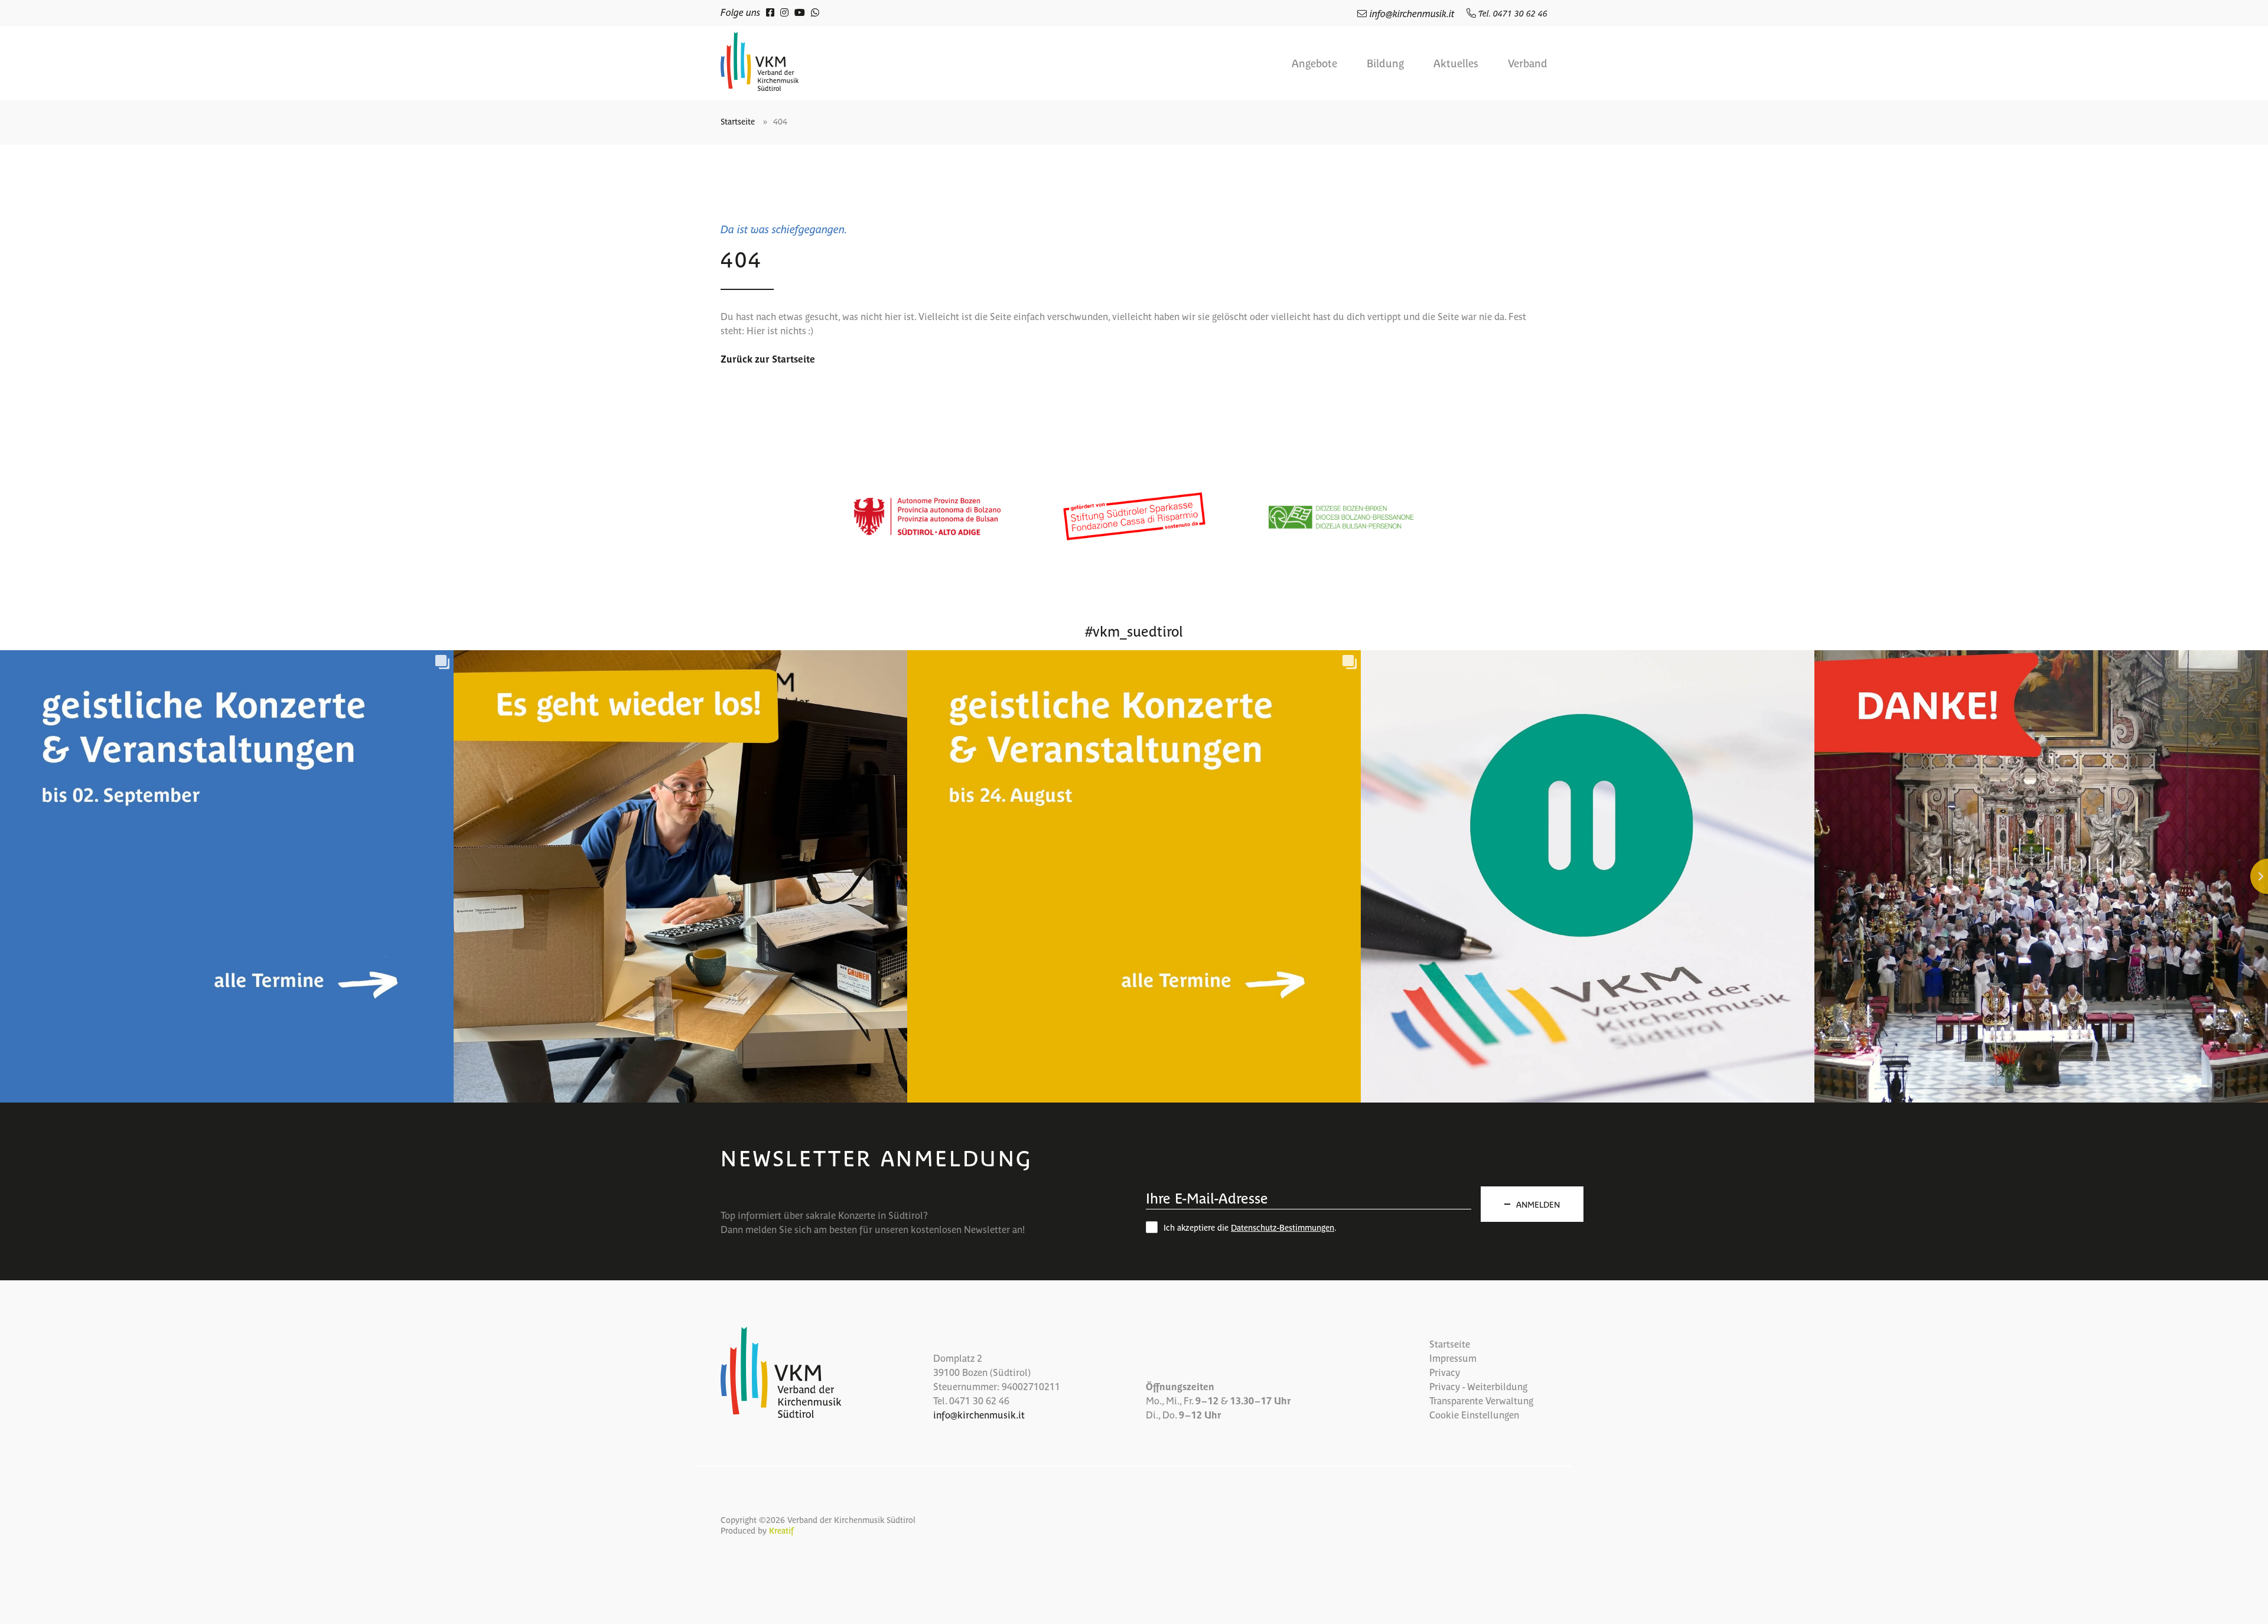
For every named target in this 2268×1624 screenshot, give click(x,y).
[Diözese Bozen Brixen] (1341, 517)
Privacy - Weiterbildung (1478, 1386)
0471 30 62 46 (979, 1400)
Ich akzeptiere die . (1250, 1227)
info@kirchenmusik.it (1412, 13)
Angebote (1314, 63)
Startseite (738, 121)
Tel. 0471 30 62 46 (1512, 13)
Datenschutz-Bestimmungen (1283, 1227)
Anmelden (1538, 1204)
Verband (1528, 63)
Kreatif (781, 1530)
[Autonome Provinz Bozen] (927, 517)
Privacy (1445, 1372)
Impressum (1453, 1358)
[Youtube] (800, 12)
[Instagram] (784, 12)
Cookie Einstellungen (1474, 1414)
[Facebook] (770, 12)
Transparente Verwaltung (1481, 1400)
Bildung (1385, 63)
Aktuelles (1456, 63)
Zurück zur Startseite (768, 358)
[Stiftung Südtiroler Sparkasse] (1134, 516)
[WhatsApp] (815, 12)
